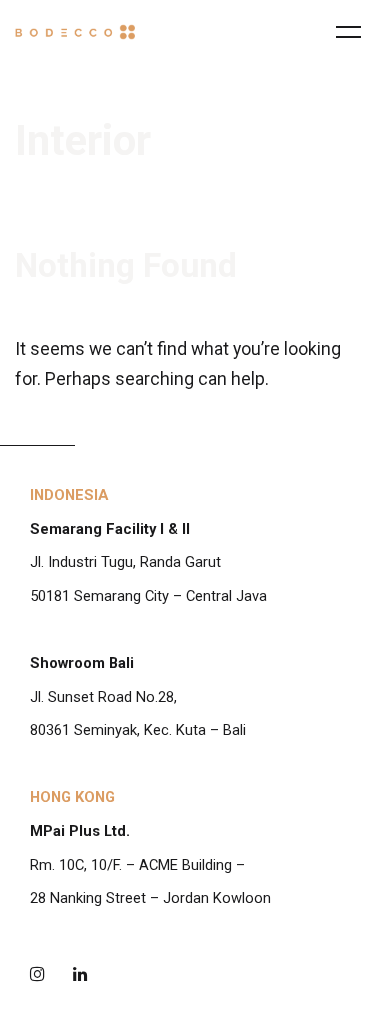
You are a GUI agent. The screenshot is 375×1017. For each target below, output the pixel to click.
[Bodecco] (75, 32)
